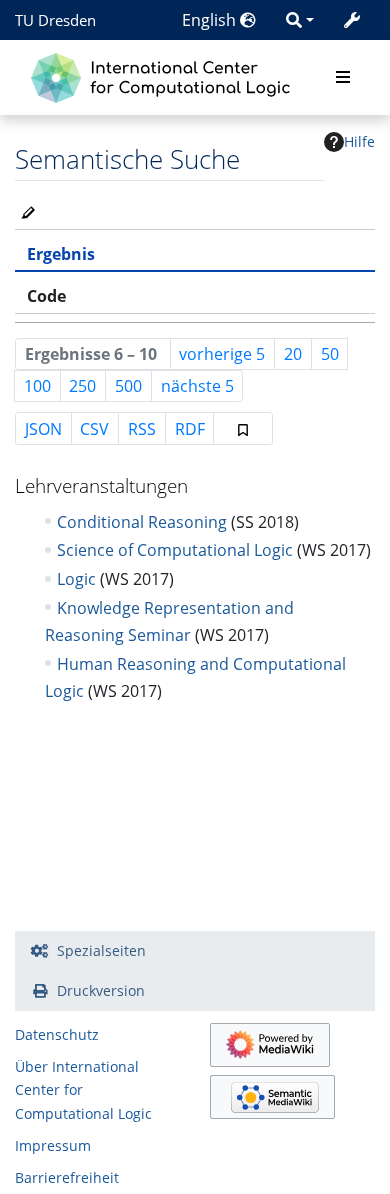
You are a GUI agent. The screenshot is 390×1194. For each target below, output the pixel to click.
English (211, 20)
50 (330, 354)
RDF (190, 429)
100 (37, 386)
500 (128, 386)
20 (293, 354)
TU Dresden (55, 20)
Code (46, 296)
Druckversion (101, 990)
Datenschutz (57, 1034)
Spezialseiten (101, 950)
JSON (43, 429)
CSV (94, 429)
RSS (142, 429)
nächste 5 (197, 386)
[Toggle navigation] (343, 78)
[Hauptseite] (165, 75)
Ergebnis (61, 254)
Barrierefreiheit (67, 1177)
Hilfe (359, 141)
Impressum (53, 1145)
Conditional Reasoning (142, 522)
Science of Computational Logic (175, 550)
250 (82, 386)
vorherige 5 (222, 354)
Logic (76, 579)
